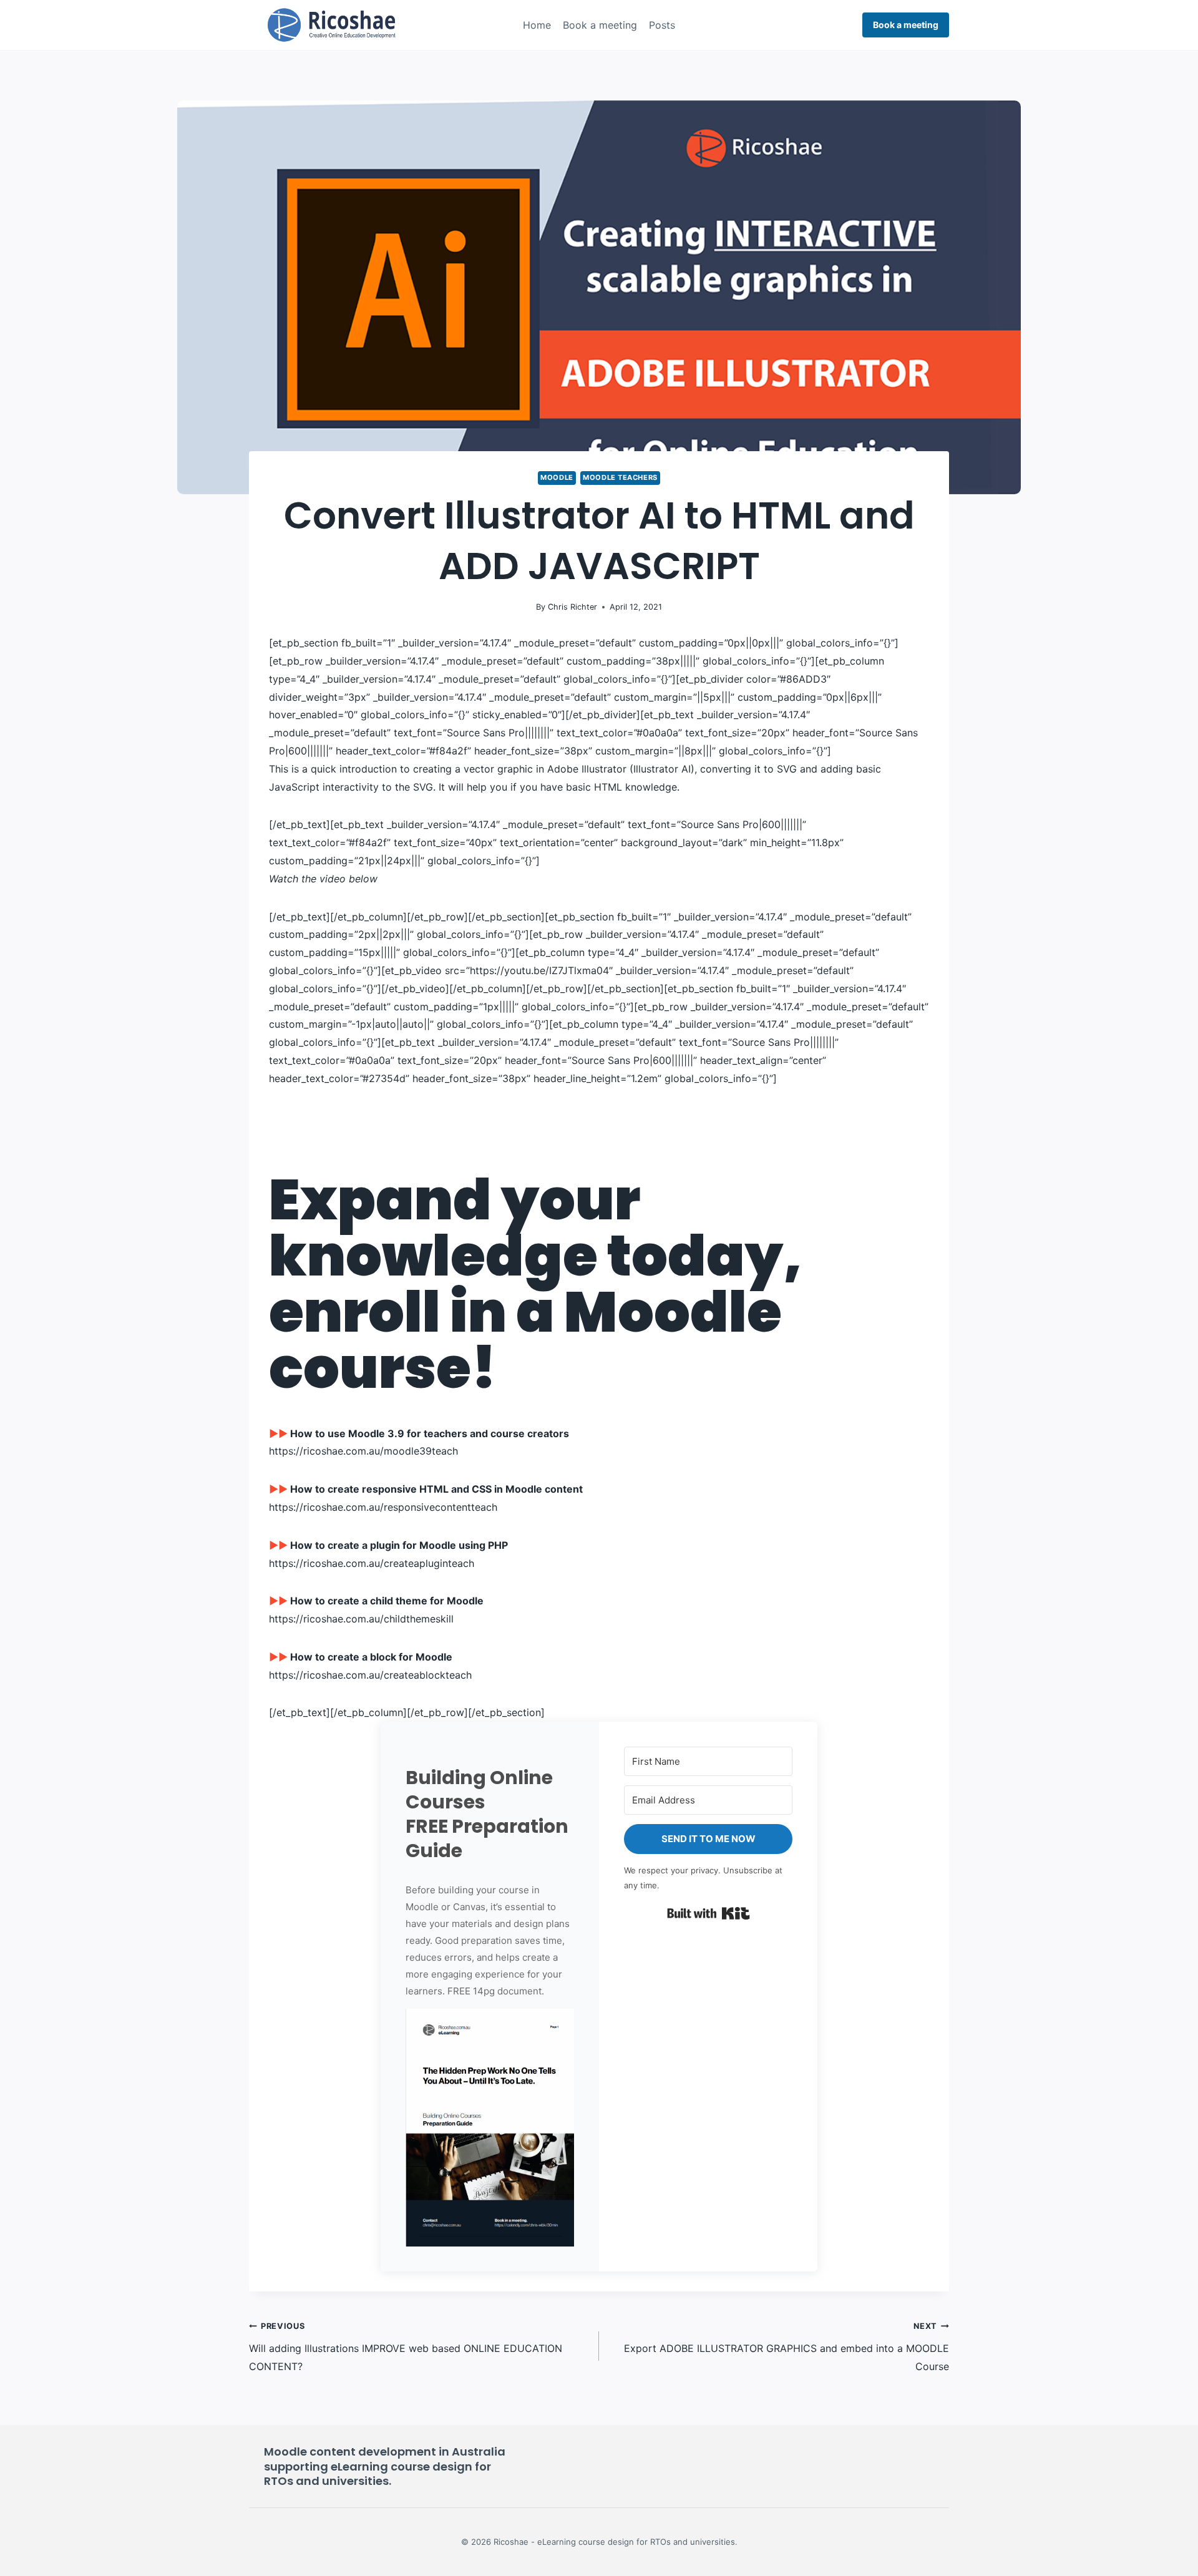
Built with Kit (709, 1913)
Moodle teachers (620, 477)
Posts (662, 25)
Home (537, 25)
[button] (490, 2128)
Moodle (557, 477)
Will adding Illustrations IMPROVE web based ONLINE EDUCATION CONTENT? (406, 2347)
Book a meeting (600, 25)
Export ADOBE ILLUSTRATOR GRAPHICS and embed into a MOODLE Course (786, 2347)
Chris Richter (572, 607)
